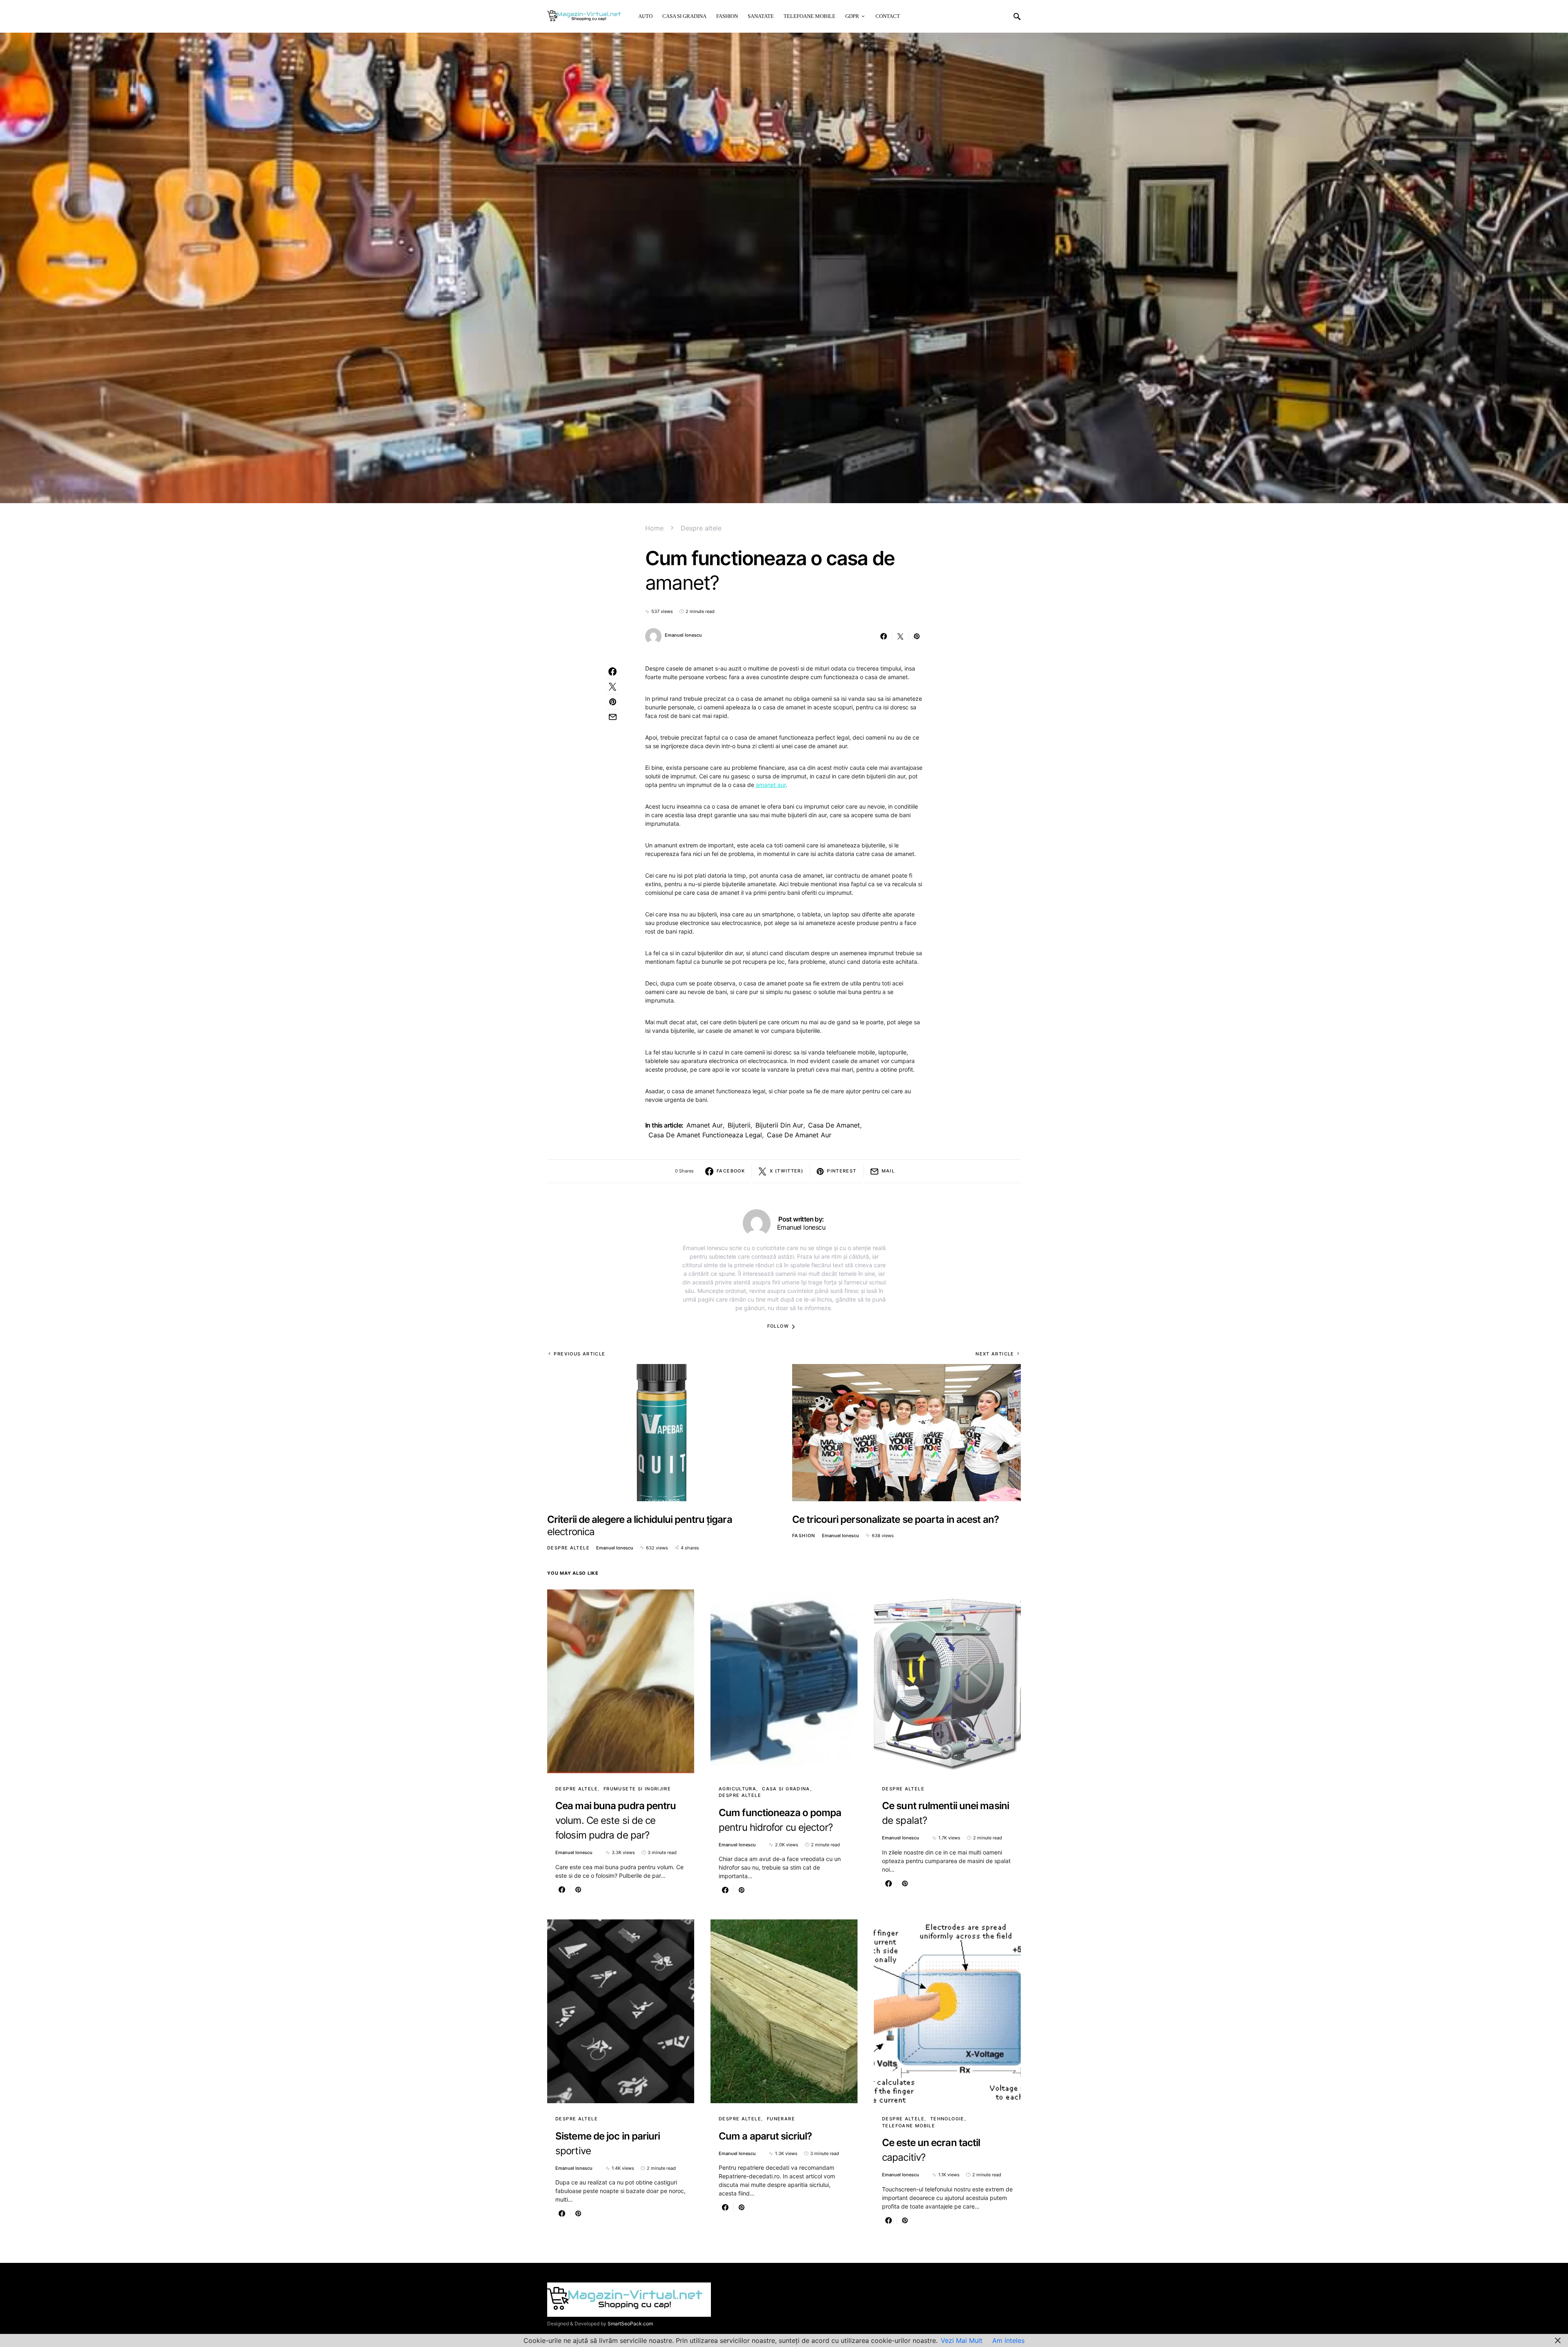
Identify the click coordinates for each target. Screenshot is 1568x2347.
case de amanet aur (799, 1135)
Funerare (781, 2119)
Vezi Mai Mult (962, 2340)
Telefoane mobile (909, 2126)
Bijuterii (739, 1125)
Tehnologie (947, 2119)
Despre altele (701, 528)
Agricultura (737, 1789)
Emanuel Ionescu (683, 635)
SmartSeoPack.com (630, 2324)
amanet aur (771, 785)
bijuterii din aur (779, 1125)
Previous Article (579, 1354)
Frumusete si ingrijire (637, 1789)
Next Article (995, 1354)
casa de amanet (834, 1125)
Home (654, 528)
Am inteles (1008, 2340)
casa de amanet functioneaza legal (705, 1135)
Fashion (804, 1536)
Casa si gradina (786, 1789)
